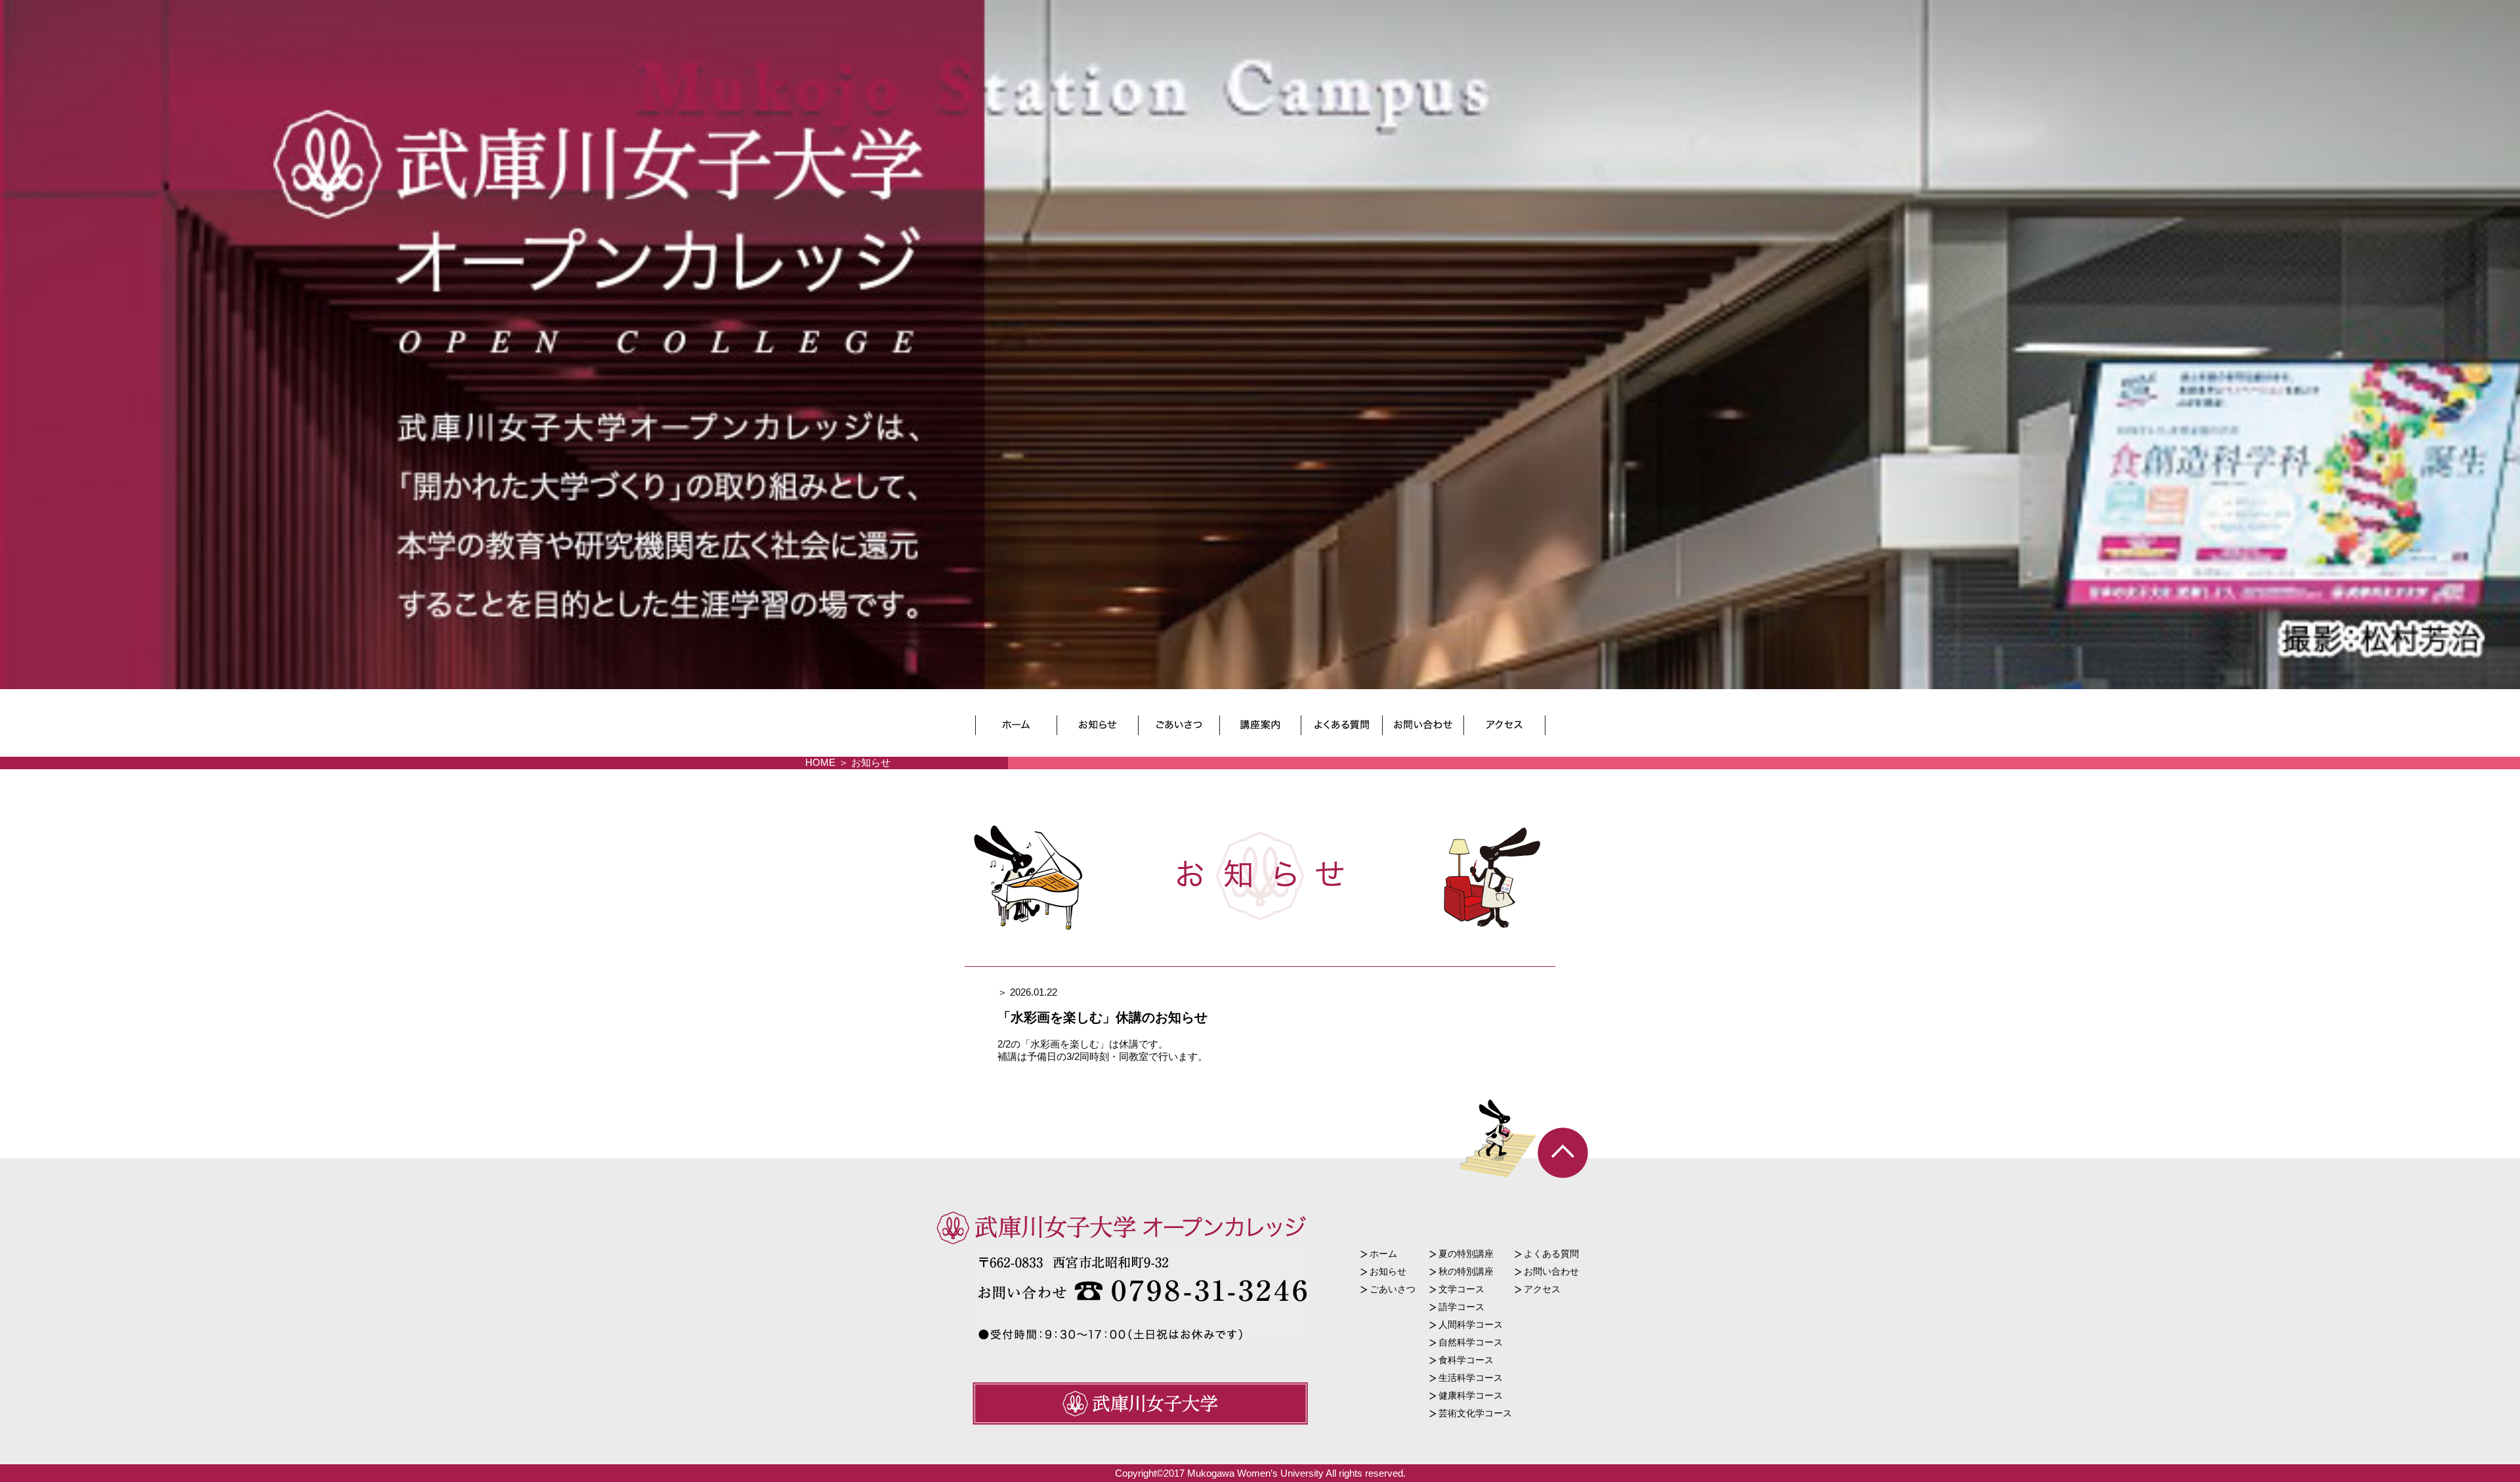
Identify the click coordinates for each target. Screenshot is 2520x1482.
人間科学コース (1471, 1324)
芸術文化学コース (1475, 1413)
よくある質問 (1551, 1254)
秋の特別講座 (1466, 1271)
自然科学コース (1471, 1342)
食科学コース (1466, 1360)
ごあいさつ (1393, 1289)
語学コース (1461, 1307)
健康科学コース (1471, 1395)
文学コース (1461, 1289)
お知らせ (1388, 1271)
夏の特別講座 (1466, 1254)
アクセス (1542, 1289)
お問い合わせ (1551, 1271)
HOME (820, 762)
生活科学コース (1471, 1378)
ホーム (1383, 1254)
